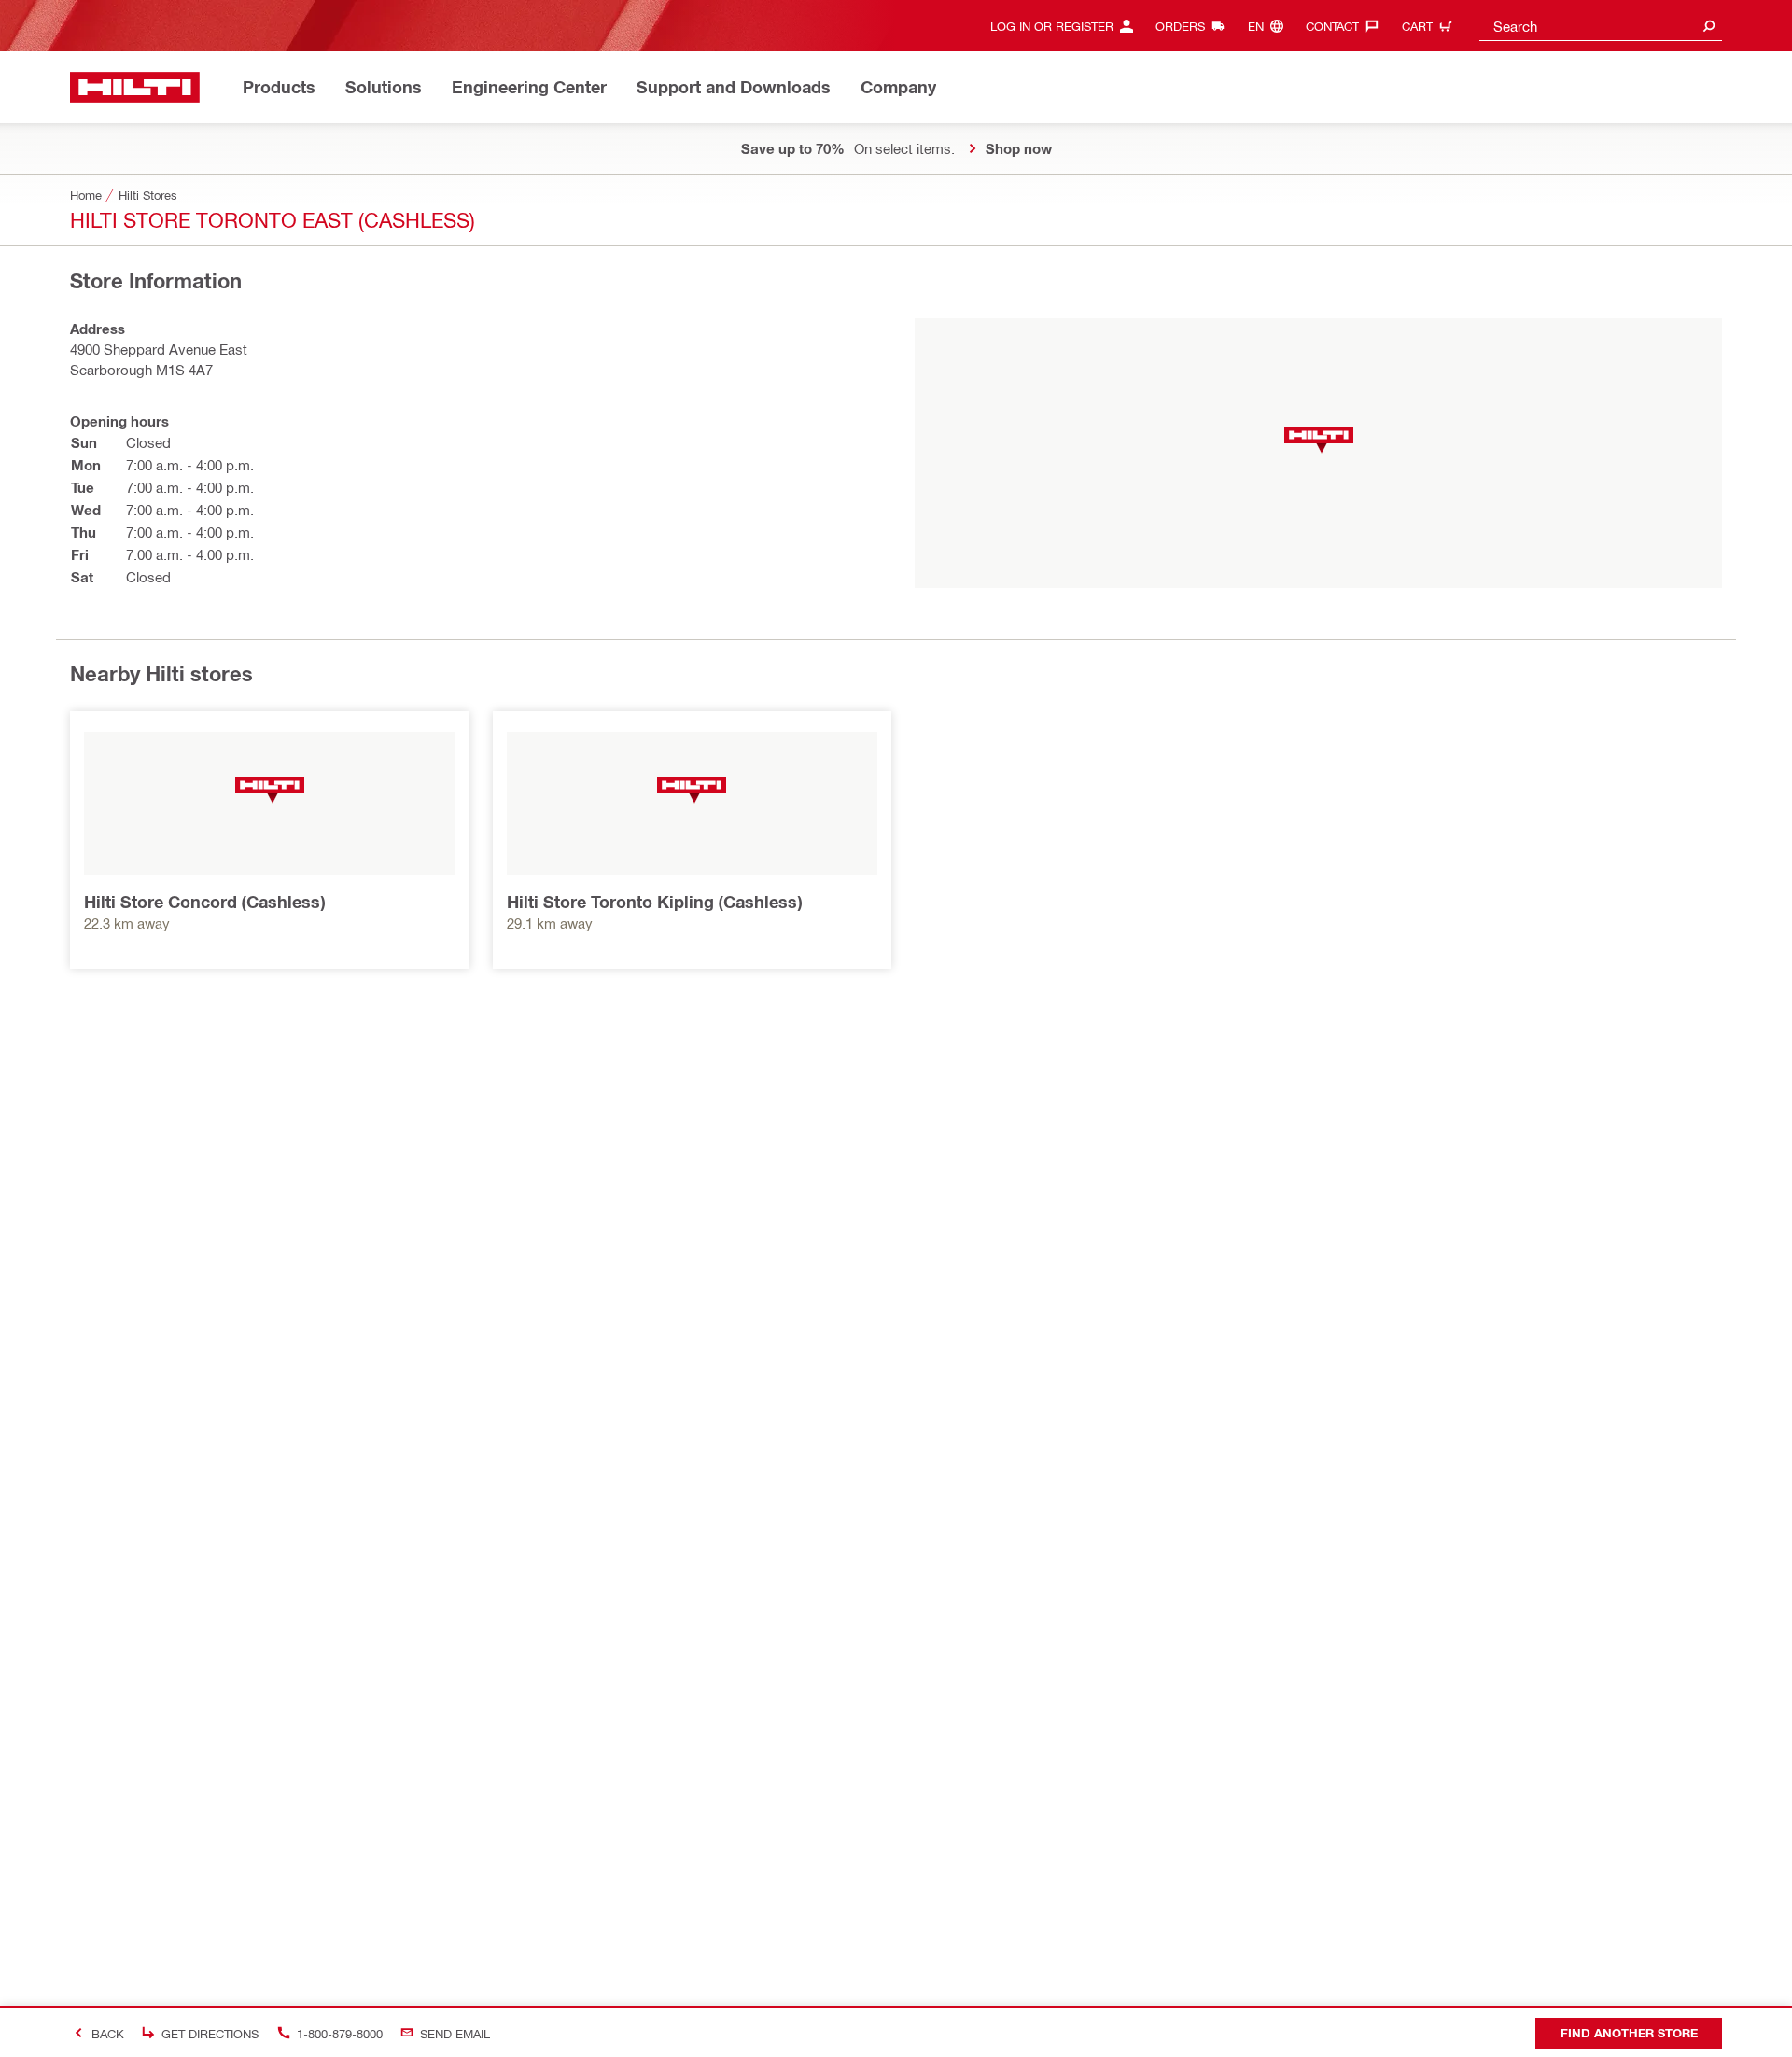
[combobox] (1601, 26)
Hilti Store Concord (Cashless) (204, 902)
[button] (1319, 440)
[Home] (135, 87)
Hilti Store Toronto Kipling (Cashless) (654, 902)
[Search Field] (1709, 26)
